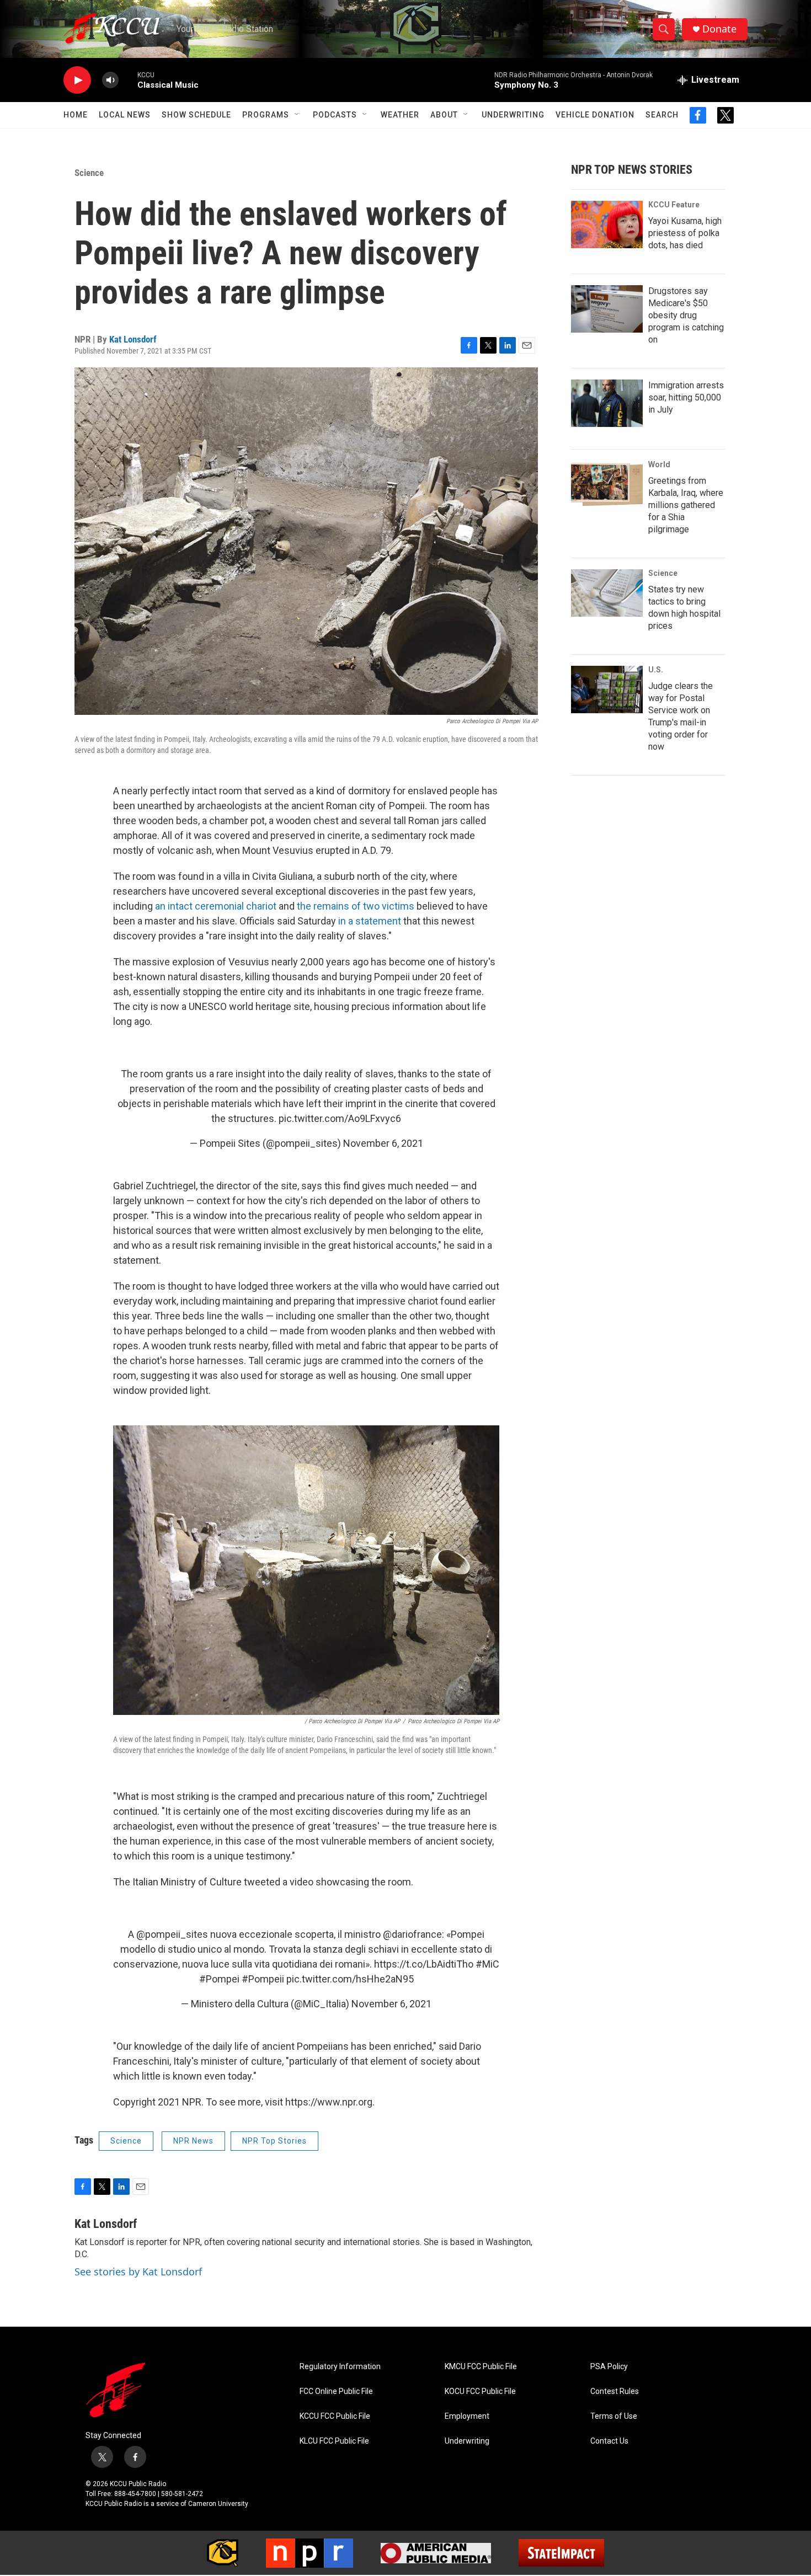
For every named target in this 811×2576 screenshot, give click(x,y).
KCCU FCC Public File (335, 2416)
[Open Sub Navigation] (297, 115)
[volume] (110, 80)
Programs (266, 115)
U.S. (656, 670)
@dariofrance (412, 1934)
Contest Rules (615, 2391)
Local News (125, 115)
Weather (400, 115)
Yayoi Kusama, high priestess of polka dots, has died (685, 233)
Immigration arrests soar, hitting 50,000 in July (686, 397)
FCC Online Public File (336, 2391)
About (444, 115)
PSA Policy (609, 2367)
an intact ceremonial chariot (216, 906)
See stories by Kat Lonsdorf (138, 2272)
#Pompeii (263, 1979)
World (659, 464)
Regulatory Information (340, 2367)
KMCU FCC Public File (481, 2367)
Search (662, 115)
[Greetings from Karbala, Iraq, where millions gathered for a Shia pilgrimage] (607, 484)
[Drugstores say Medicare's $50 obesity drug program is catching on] (607, 309)
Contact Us (609, 2441)
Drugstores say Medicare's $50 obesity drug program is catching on (686, 315)
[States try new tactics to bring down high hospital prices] (607, 593)
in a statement (370, 921)
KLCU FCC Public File (334, 2441)
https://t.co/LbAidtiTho (424, 1964)
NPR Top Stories (274, 2141)
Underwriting (513, 115)
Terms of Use (614, 2416)
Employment (467, 2416)
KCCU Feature (674, 205)
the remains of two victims (357, 906)
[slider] (128, 80)
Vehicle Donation (595, 115)
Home (76, 115)
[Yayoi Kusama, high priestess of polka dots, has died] (607, 225)
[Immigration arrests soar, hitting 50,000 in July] (607, 403)
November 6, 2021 (383, 1143)
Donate (719, 29)
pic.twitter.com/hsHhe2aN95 (350, 1979)
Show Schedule (196, 115)
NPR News (193, 2141)
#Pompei (219, 1979)
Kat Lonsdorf (133, 339)
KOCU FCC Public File (480, 2391)
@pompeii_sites (172, 1934)
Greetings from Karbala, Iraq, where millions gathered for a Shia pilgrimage (686, 505)
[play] (77, 80)
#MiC (487, 1964)
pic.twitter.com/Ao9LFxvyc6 (340, 1118)
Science (89, 173)
